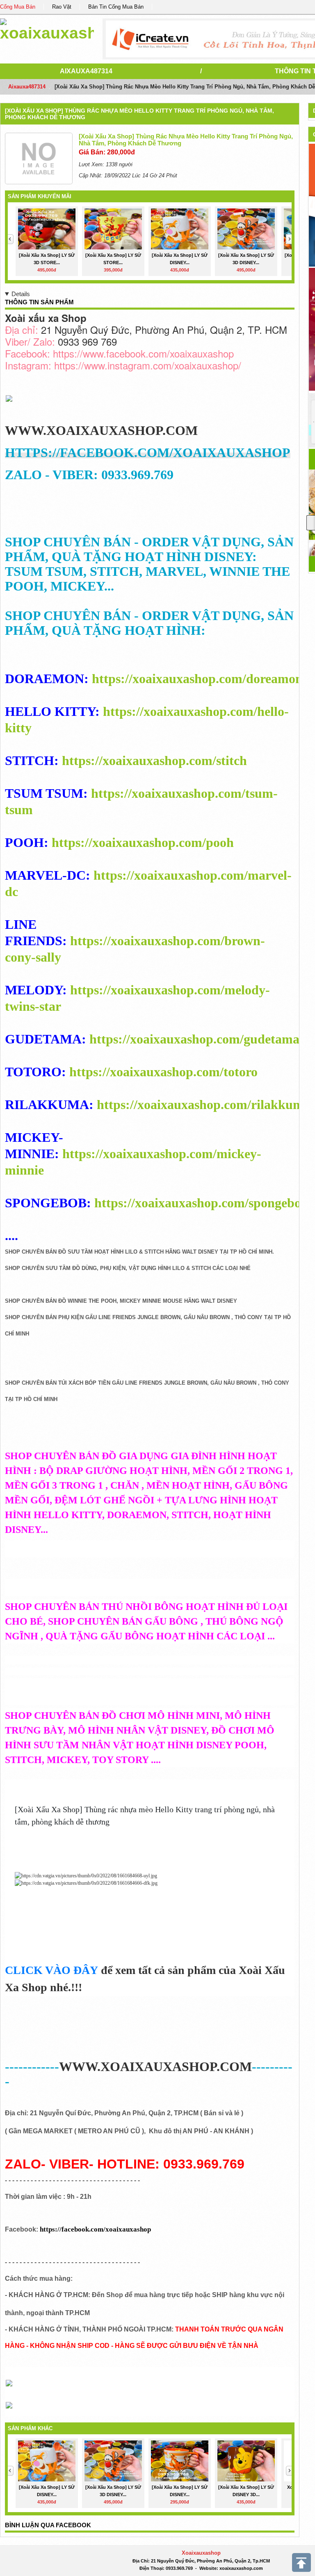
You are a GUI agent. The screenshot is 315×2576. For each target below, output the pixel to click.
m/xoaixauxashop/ (202, 365)
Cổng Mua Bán (18, 7)
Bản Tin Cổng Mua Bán (116, 7)
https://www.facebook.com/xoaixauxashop (143, 353)
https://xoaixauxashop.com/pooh (143, 842)
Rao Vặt (62, 7)
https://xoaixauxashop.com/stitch (154, 761)
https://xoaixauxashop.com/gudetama (194, 1039)
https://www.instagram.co (109, 365)
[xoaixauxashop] (47, 28)
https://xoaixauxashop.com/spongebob (201, 1203)
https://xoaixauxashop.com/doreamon (197, 679)
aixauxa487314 (86, 71)
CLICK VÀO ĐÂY (51, 1970)
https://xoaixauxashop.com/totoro (163, 1072)
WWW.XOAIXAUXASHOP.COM (101, 430)
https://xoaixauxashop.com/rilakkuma (204, 1105)
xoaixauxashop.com (241, 2568)
